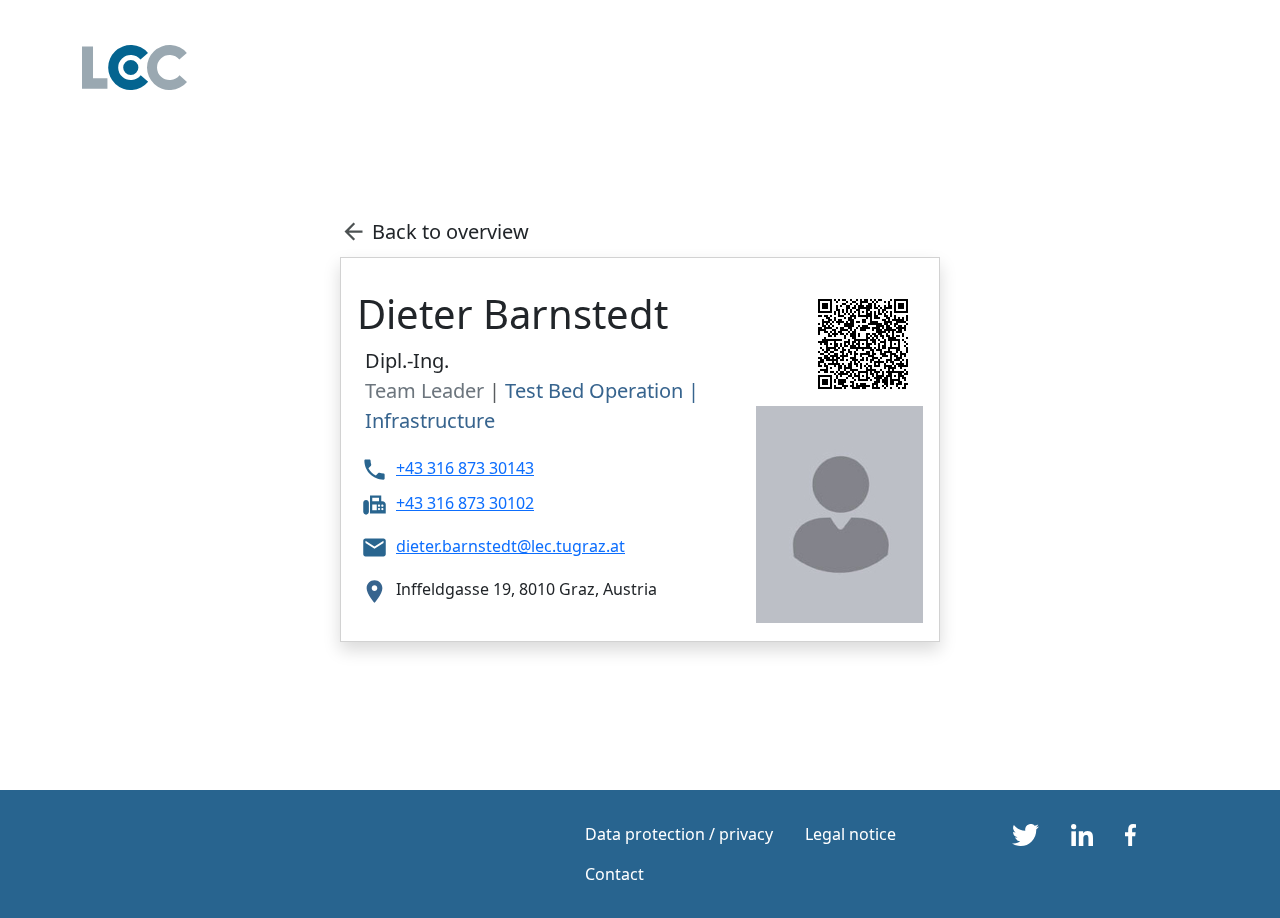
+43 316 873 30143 (465, 468)
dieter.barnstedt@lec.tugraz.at (510, 546)
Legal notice (850, 834)
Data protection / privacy (679, 834)
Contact (614, 874)
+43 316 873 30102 (465, 503)
